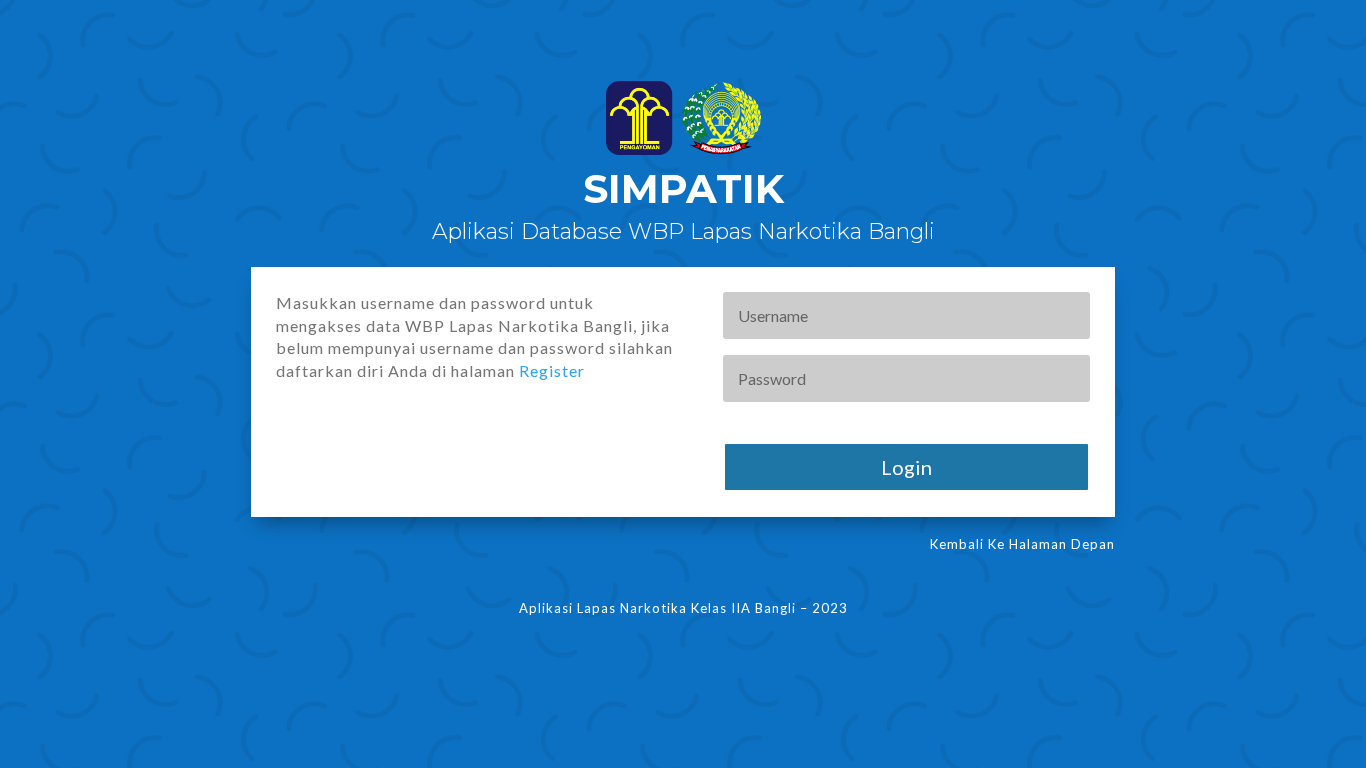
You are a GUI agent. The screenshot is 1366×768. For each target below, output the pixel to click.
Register (552, 370)
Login (906, 467)
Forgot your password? (794, 420)
